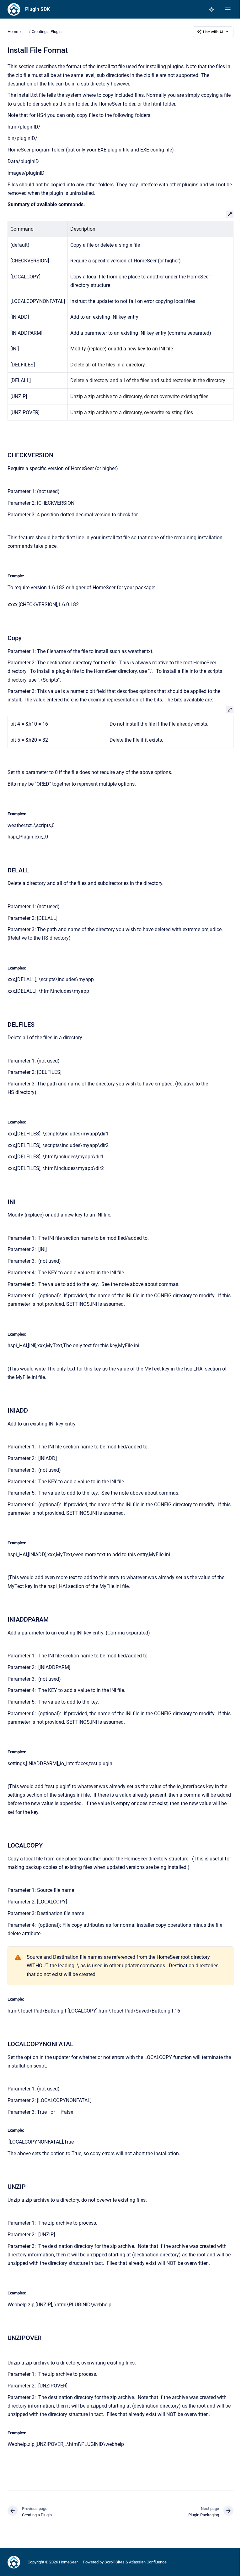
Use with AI (213, 32)
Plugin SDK (37, 9)
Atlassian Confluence (148, 2562)
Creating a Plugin (47, 32)
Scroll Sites (115, 2562)
